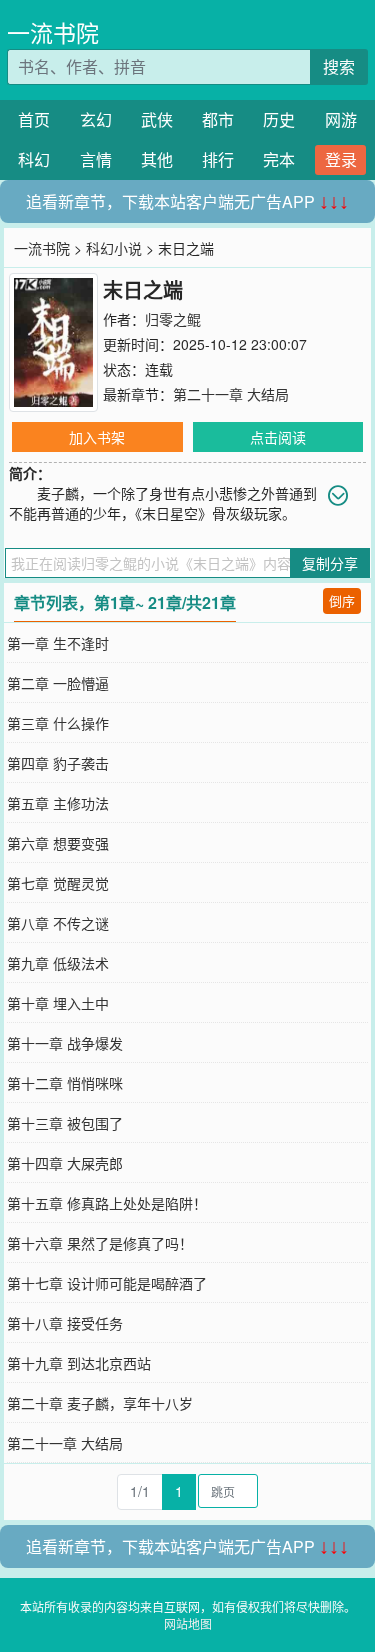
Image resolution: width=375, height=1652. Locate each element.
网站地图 (188, 1623)
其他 (157, 159)
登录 (341, 159)
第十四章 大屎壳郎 (65, 1163)
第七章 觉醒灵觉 (58, 883)
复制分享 (330, 563)
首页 (34, 119)
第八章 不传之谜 (58, 923)
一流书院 (53, 32)
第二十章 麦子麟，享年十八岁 (100, 1403)
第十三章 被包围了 (65, 1123)
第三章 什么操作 (58, 723)
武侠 (157, 119)
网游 (341, 119)
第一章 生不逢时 (58, 643)
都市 (218, 119)
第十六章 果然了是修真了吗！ (100, 1243)
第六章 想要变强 (58, 843)
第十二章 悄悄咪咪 (65, 1083)
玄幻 (96, 119)
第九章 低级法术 (58, 963)
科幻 (34, 159)
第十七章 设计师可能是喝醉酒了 (107, 1283)
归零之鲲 (173, 319)
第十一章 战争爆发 (65, 1043)
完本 (279, 159)
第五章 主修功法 (58, 803)
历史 (279, 119)
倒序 (342, 600)
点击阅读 (278, 437)
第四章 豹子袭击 (58, 763)
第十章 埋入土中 (58, 1003)
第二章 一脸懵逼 (58, 683)
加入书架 (97, 437)
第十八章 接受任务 (65, 1323)
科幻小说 (114, 248)
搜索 (339, 66)
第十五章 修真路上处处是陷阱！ (107, 1203)
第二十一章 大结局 (231, 394)
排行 (218, 159)
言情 (96, 159)
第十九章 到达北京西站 (79, 1363)
